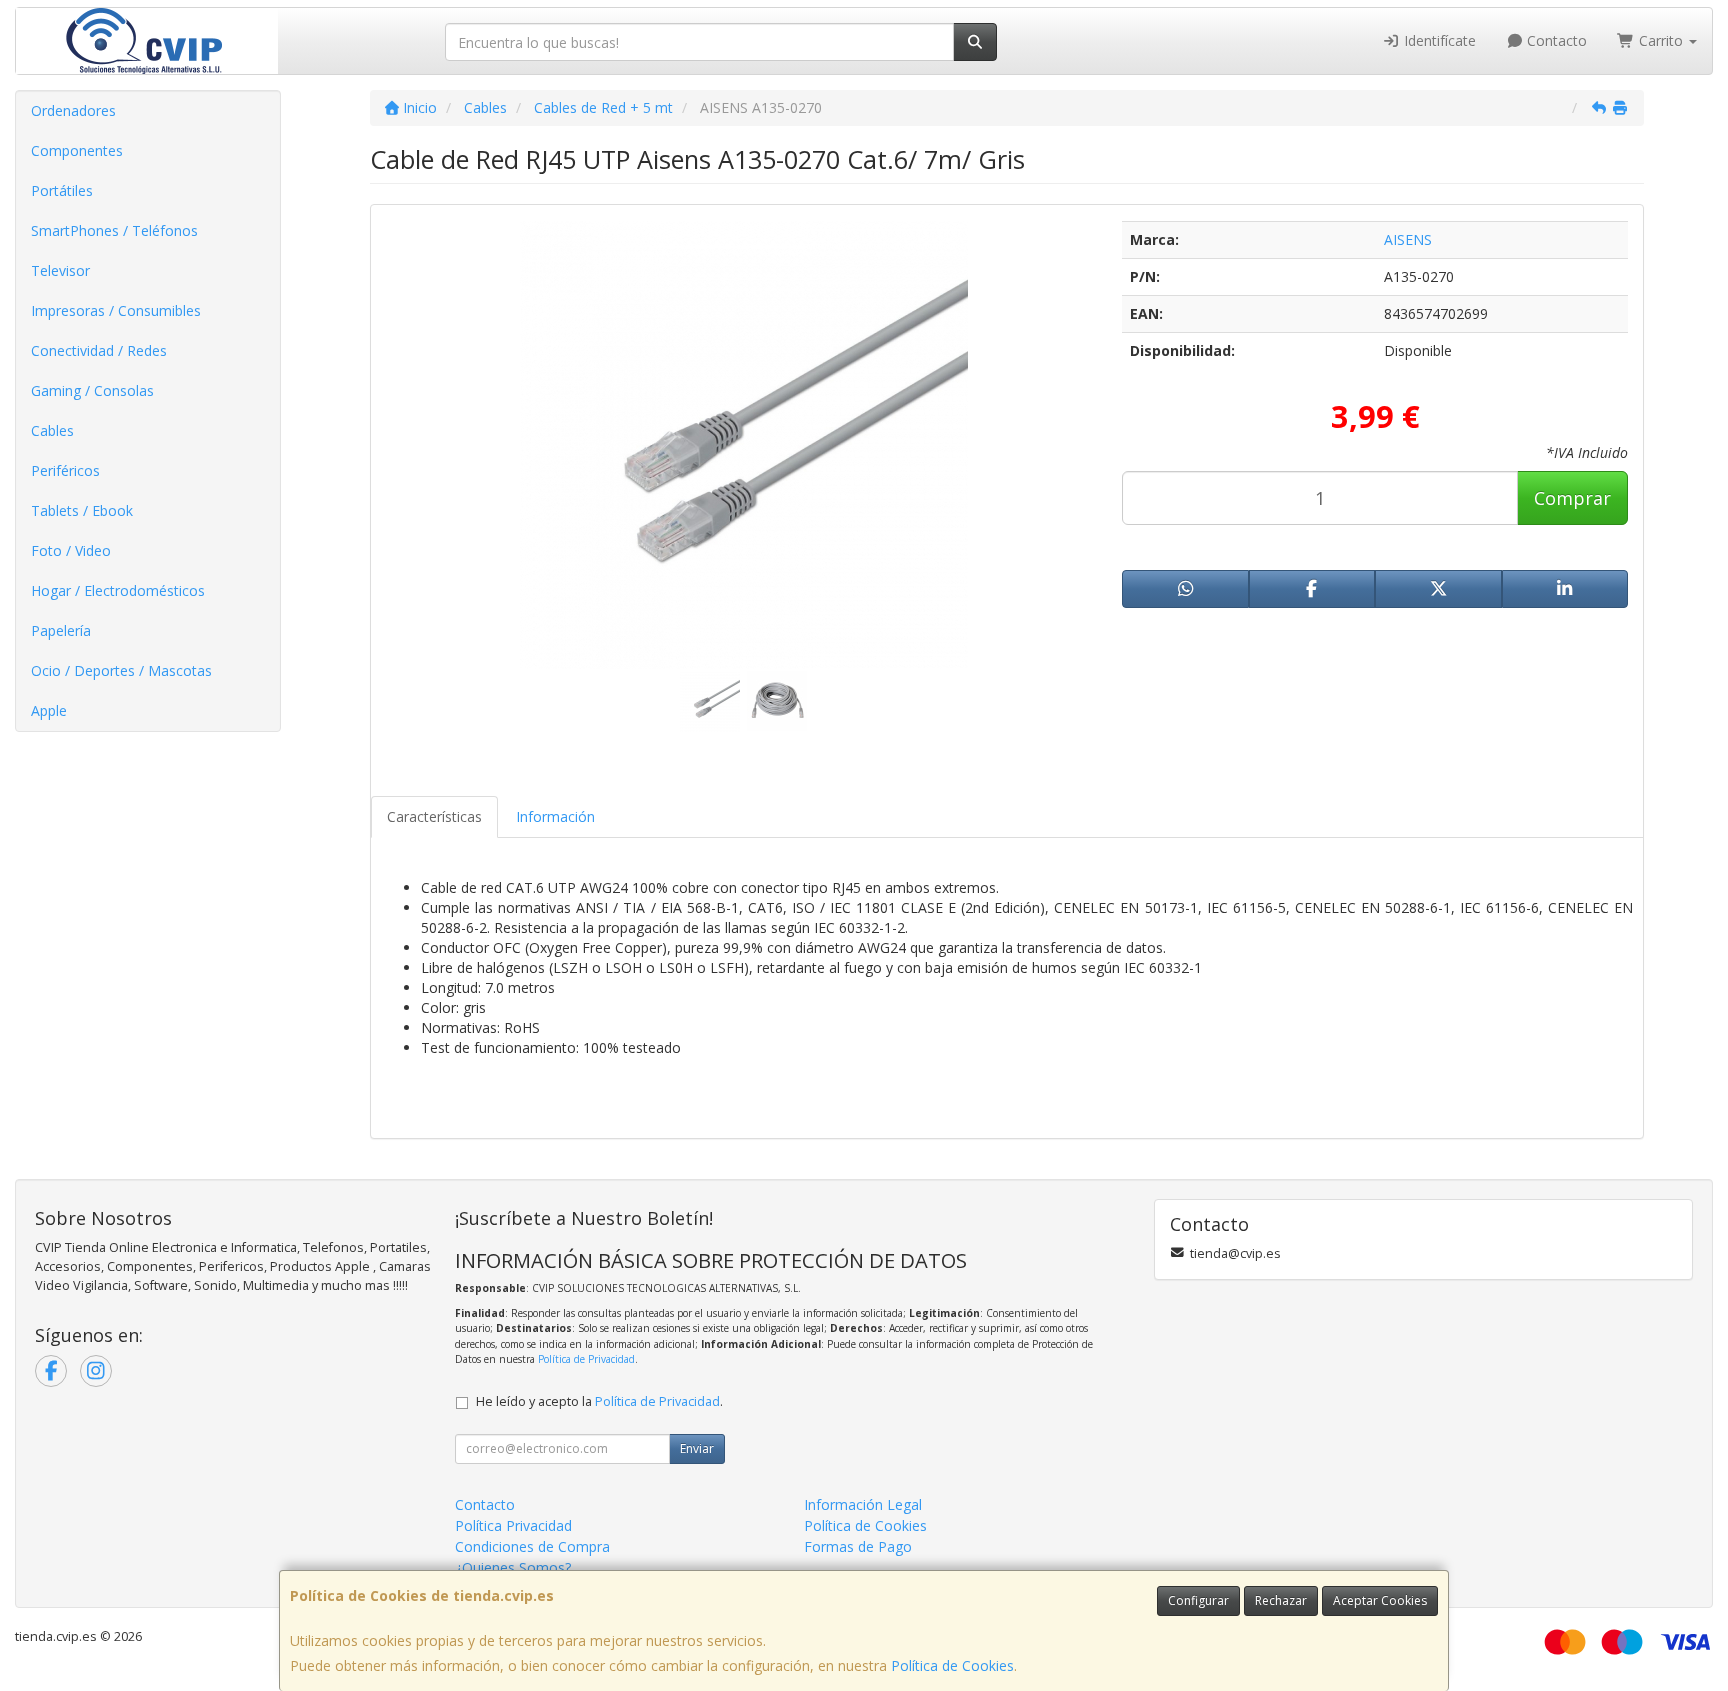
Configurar (1198, 1600)
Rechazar (1281, 1600)
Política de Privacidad (586, 1359)
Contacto (1555, 40)
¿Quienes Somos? (513, 1567)
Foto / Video (71, 550)
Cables (52, 430)
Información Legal (863, 1504)
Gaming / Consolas (92, 390)
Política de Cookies (952, 1665)
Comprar (1572, 498)
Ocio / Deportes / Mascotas (121, 670)
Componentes (77, 150)
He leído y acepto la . (599, 1401)
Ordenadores (73, 110)
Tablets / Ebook (82, 510)
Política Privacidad (513, 1525)
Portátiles (62, 190)
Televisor (60, 270)
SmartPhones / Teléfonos (114, 230)
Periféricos (65, 470)
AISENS (1408, 239)
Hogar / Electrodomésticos (118, 590)
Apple (49, 710)
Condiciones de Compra (532, 1546)
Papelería (61, 630)
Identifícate (1438, 40)
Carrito (1661, 40)
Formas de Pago (858, 1546)
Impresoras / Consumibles (116, 310)
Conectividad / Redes (99, 350)
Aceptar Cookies (1380, 1600)
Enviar (697, 1448)
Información (555, 816)
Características (434, 816)
